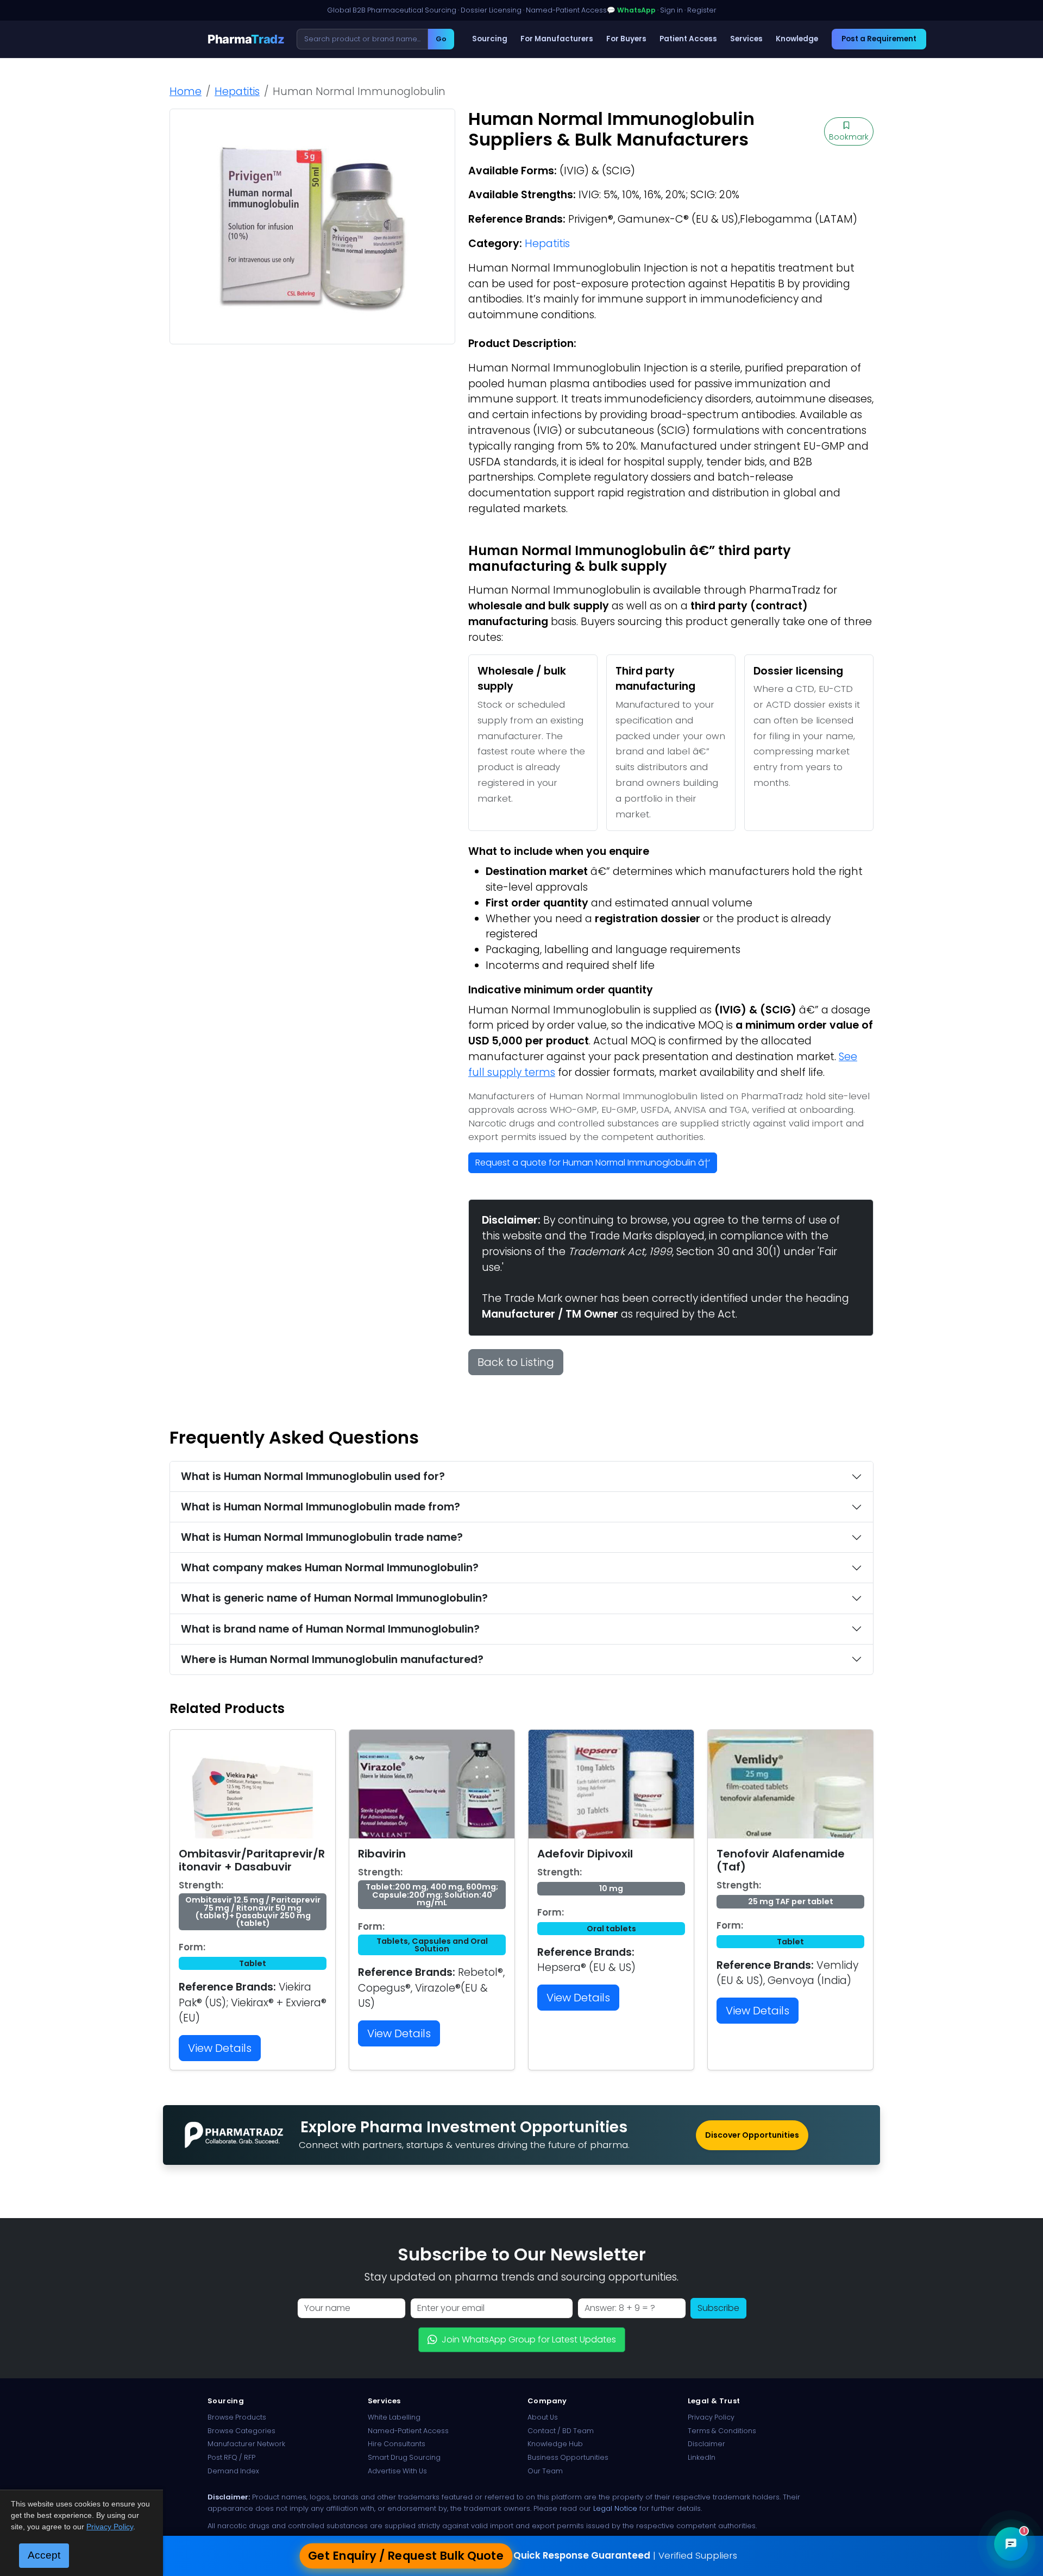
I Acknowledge (610, 1371)
